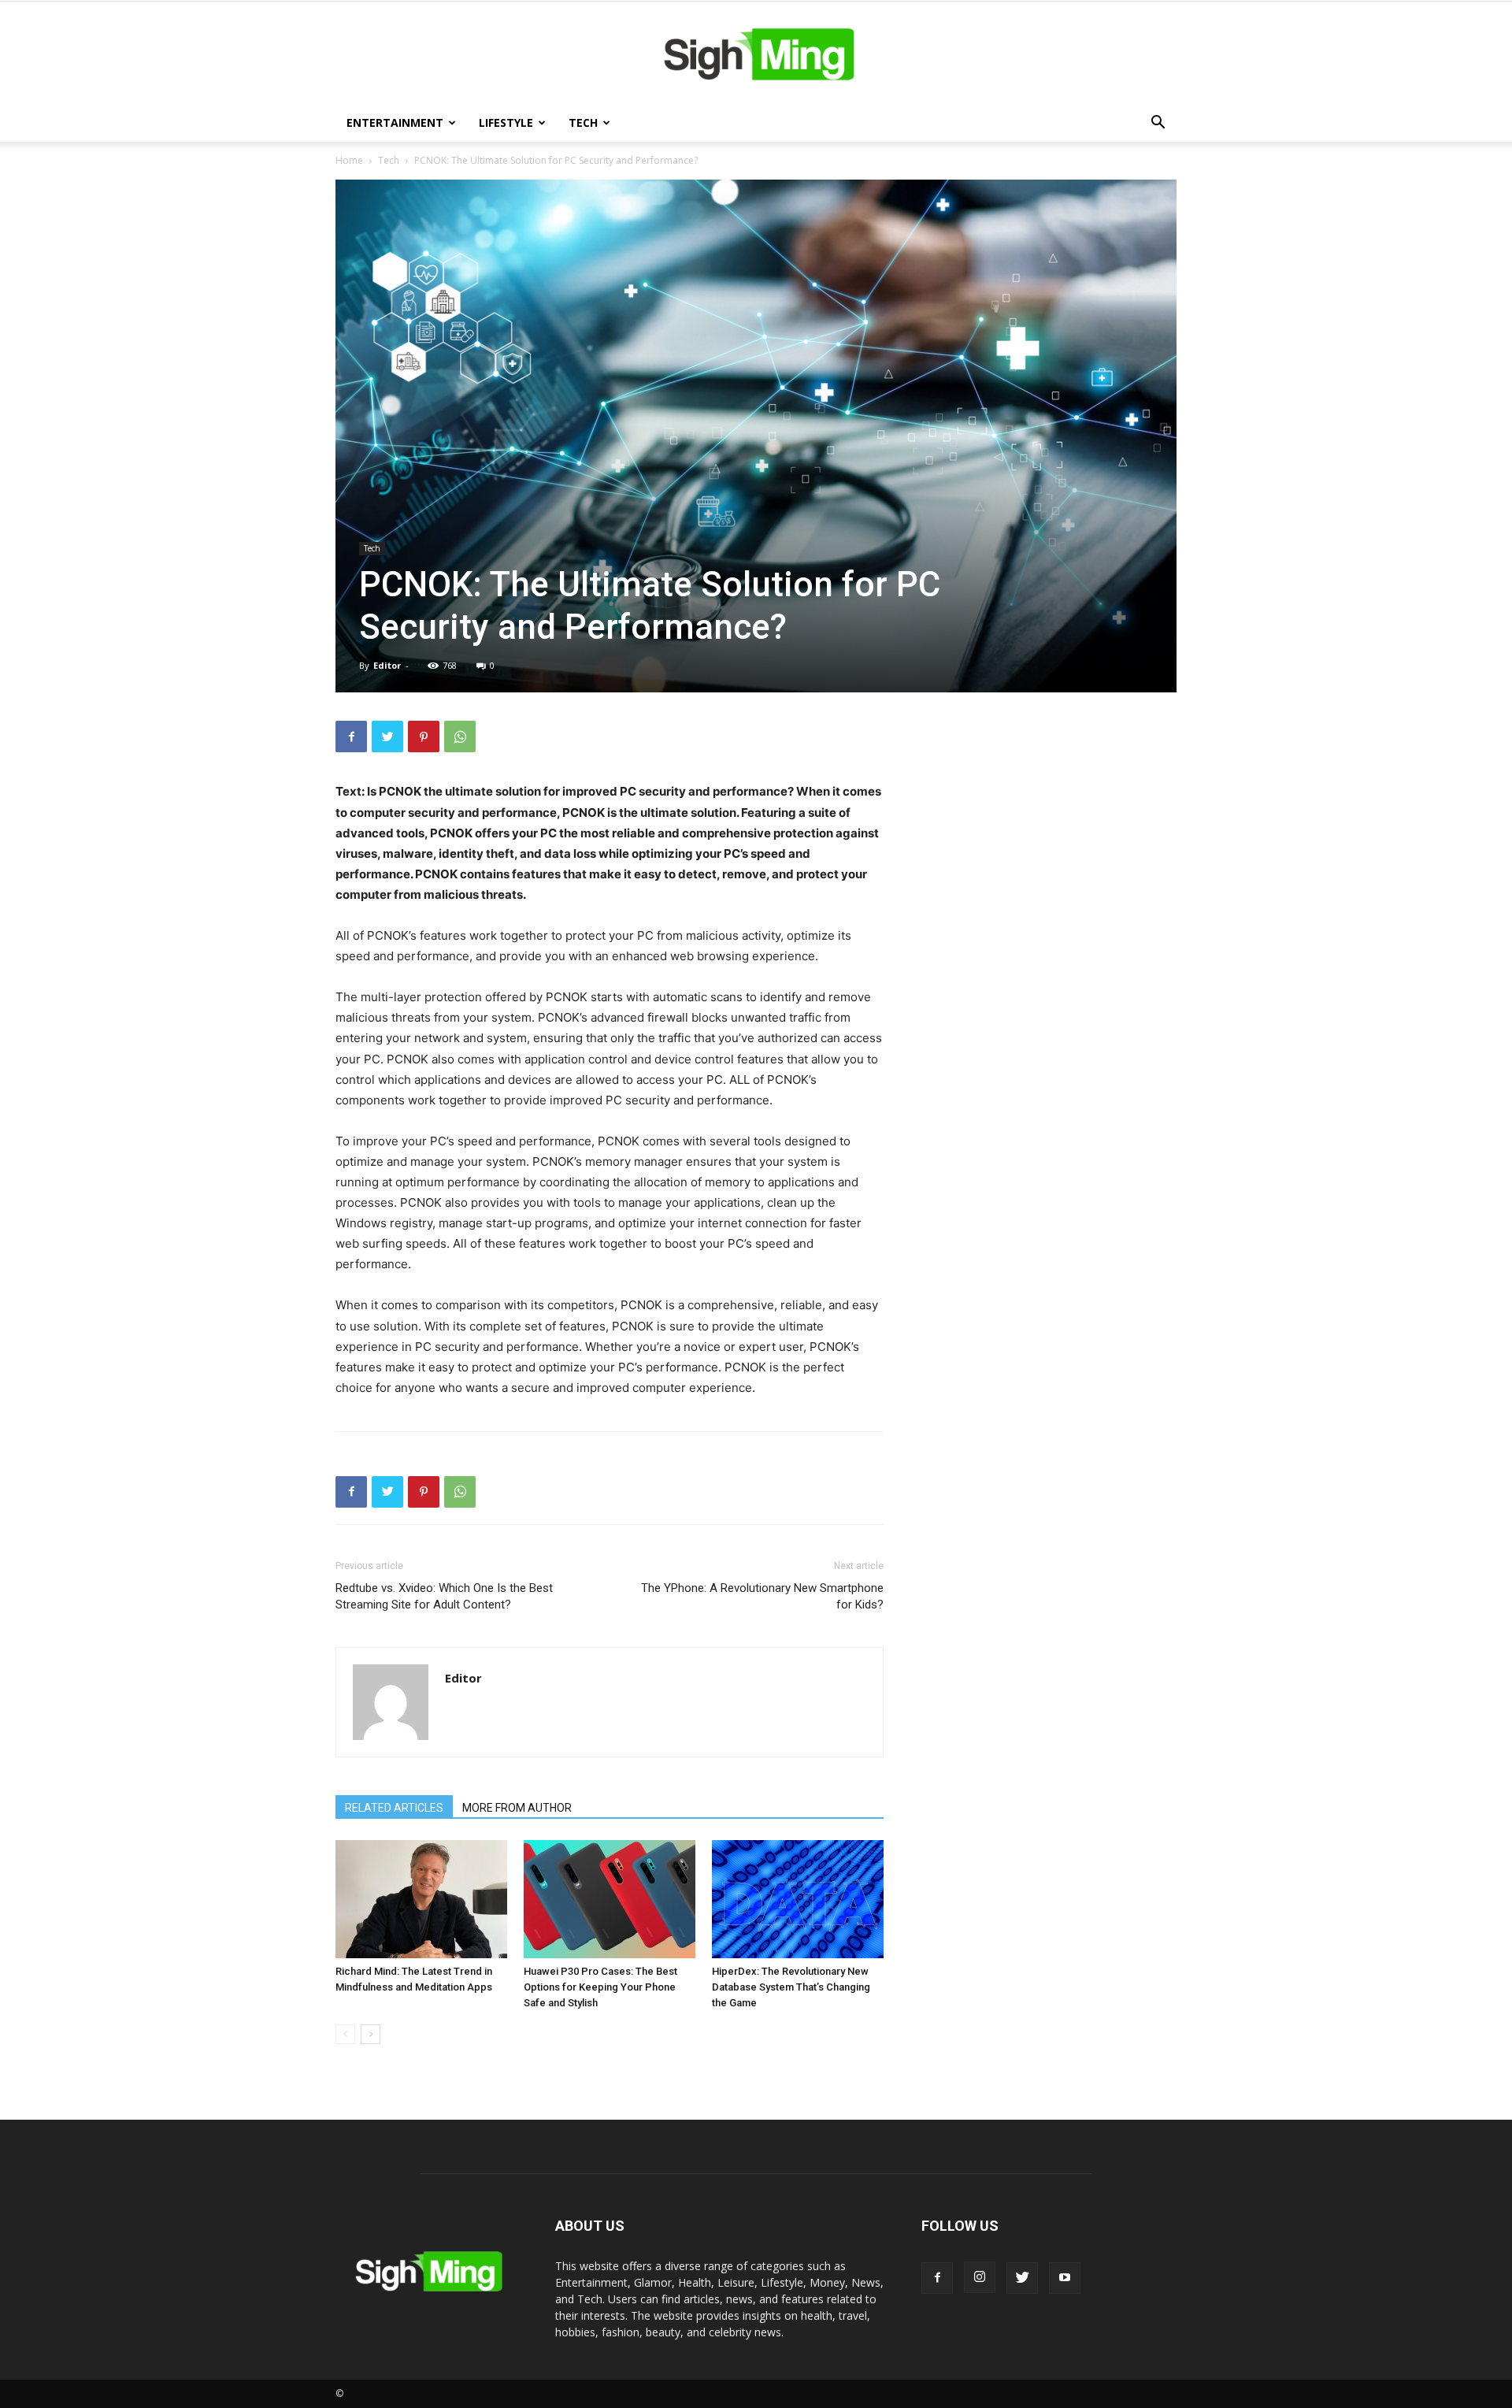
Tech (583, 122)
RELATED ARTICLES (394, 1808)
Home (349, 160)
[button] (1158, 124)
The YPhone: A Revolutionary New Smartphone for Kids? (762, 1596)
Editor (387, 665)
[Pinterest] (424, 736)
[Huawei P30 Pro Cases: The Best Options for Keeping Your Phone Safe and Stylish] (610, 1899)
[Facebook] (351, 736)
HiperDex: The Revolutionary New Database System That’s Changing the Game (791, 1987)
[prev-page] (345, 2034)
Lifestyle (506, 122)
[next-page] (371, 2034)
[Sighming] (756, 54)
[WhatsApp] (460, 736)
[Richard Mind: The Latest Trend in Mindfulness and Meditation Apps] (421, 1899)
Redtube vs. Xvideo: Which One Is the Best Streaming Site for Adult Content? (444, 1596)
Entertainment (395, 122)
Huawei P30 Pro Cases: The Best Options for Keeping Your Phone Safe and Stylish (600, 1987)
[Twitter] (387, 736)
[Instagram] (980, 2277)
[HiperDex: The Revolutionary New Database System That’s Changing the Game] (798, 1899)
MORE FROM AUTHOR (517, 1808)
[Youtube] (1065, 2278)
